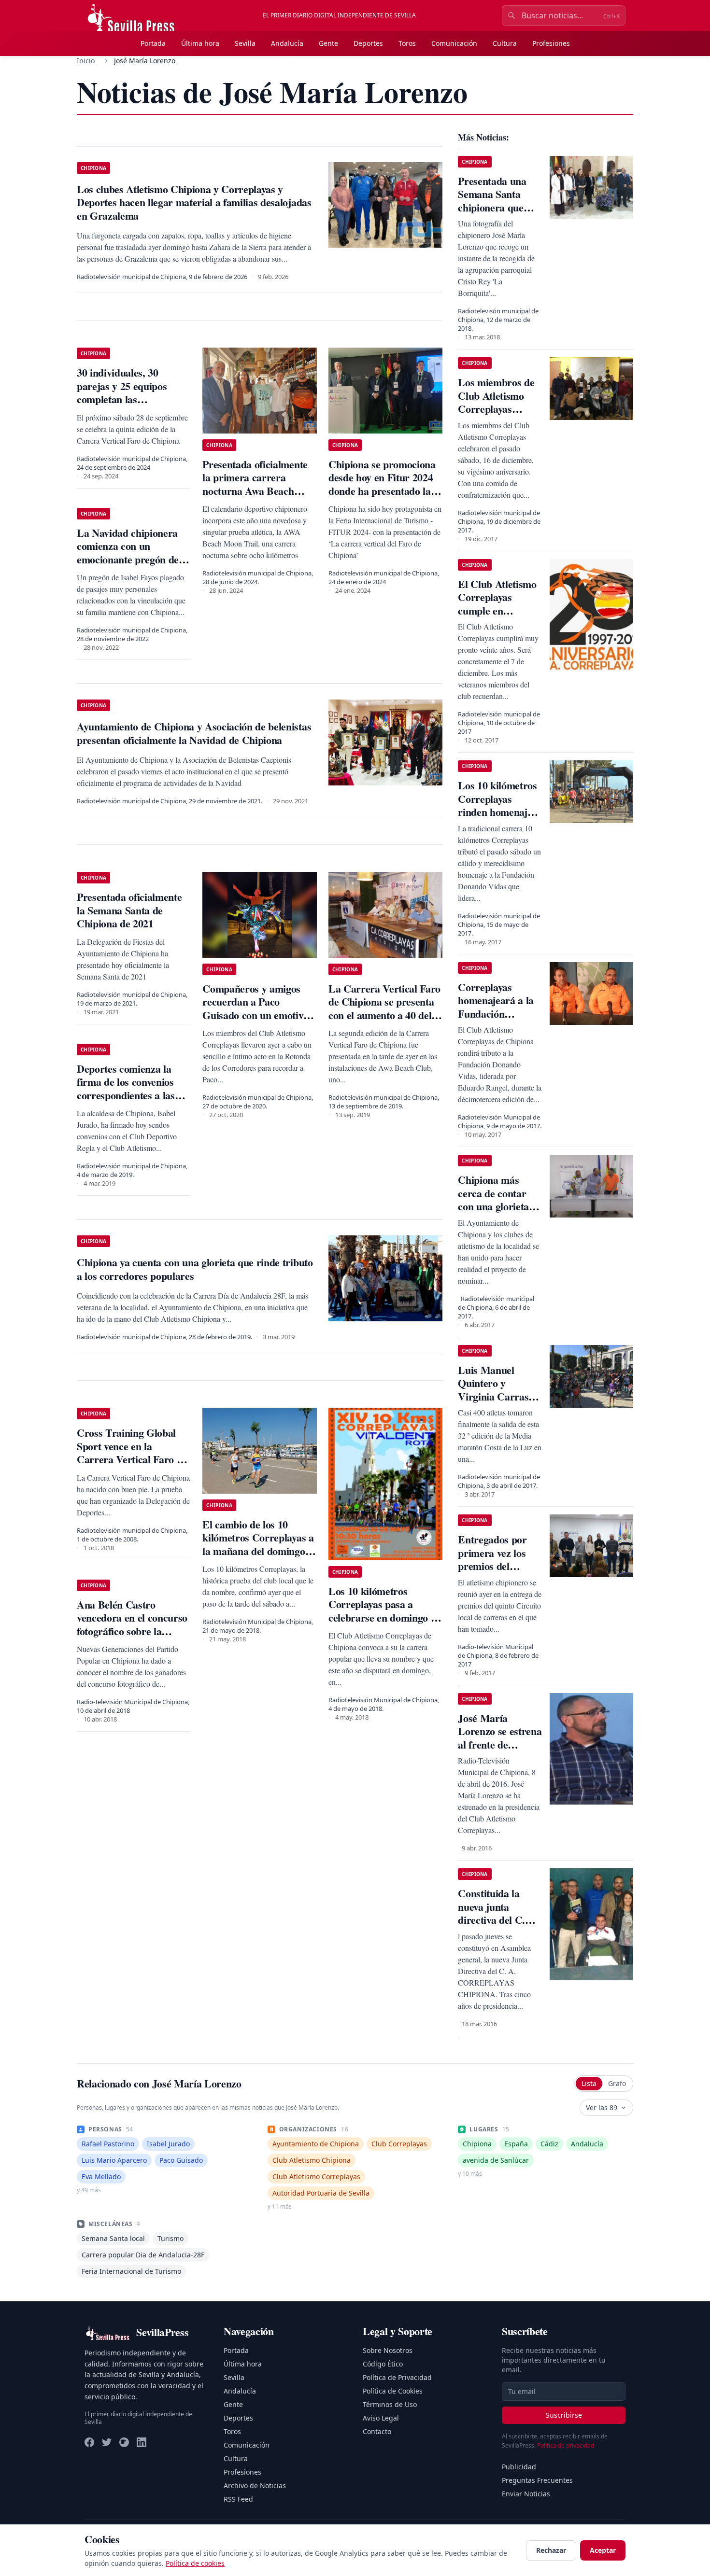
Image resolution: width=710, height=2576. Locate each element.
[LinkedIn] (142, 2442)
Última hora (200, 43)
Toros (407, 43)
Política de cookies (195, 2563)
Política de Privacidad (397, 2377)
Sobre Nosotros (388, 2350)
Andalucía (287, 43)
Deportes (368, 43)
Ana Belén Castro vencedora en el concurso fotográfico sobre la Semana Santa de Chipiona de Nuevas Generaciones (132, 1638)
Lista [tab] (589, 2083)
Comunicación (454, 43)
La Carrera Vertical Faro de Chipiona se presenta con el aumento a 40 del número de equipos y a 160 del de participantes (384, 1015)
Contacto (377, 2431)
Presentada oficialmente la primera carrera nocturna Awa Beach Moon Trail (255, 484)
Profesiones (551, 43)
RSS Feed (238, 2499)
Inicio (86, 61)
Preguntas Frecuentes (537, 2480)
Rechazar (551, 2550)
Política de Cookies (393, 2391)
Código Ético (383, 2364)
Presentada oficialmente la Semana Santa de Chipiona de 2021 (129, 910)
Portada (153, 43)
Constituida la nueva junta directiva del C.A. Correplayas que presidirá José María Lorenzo (497, 1926)
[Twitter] (107, 2442)
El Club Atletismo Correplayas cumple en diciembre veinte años (497, 610)
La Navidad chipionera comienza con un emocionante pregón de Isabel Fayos (128, 553)
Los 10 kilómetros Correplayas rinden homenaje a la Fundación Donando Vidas (499, 812)
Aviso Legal (381, 2418)
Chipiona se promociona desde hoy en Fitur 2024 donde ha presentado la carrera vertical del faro (382, 484)
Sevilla (245, 43)
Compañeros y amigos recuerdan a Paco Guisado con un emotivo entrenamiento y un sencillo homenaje (255, 1015)
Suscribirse (564, 2415)
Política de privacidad (566, 2445)
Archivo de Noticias (255, 2485)
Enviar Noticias (526, 2494)
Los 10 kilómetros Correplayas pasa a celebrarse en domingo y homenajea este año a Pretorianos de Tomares (382, 1617)
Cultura (505, 43)
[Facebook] (89, 2442)
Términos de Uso (390, 2404)
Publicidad (519, 2467)
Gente (328, 43)
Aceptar (603, 2550)
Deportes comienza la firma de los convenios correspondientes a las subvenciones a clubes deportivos (126, 1095)
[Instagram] (124, 2442)
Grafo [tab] (617, 2083)
